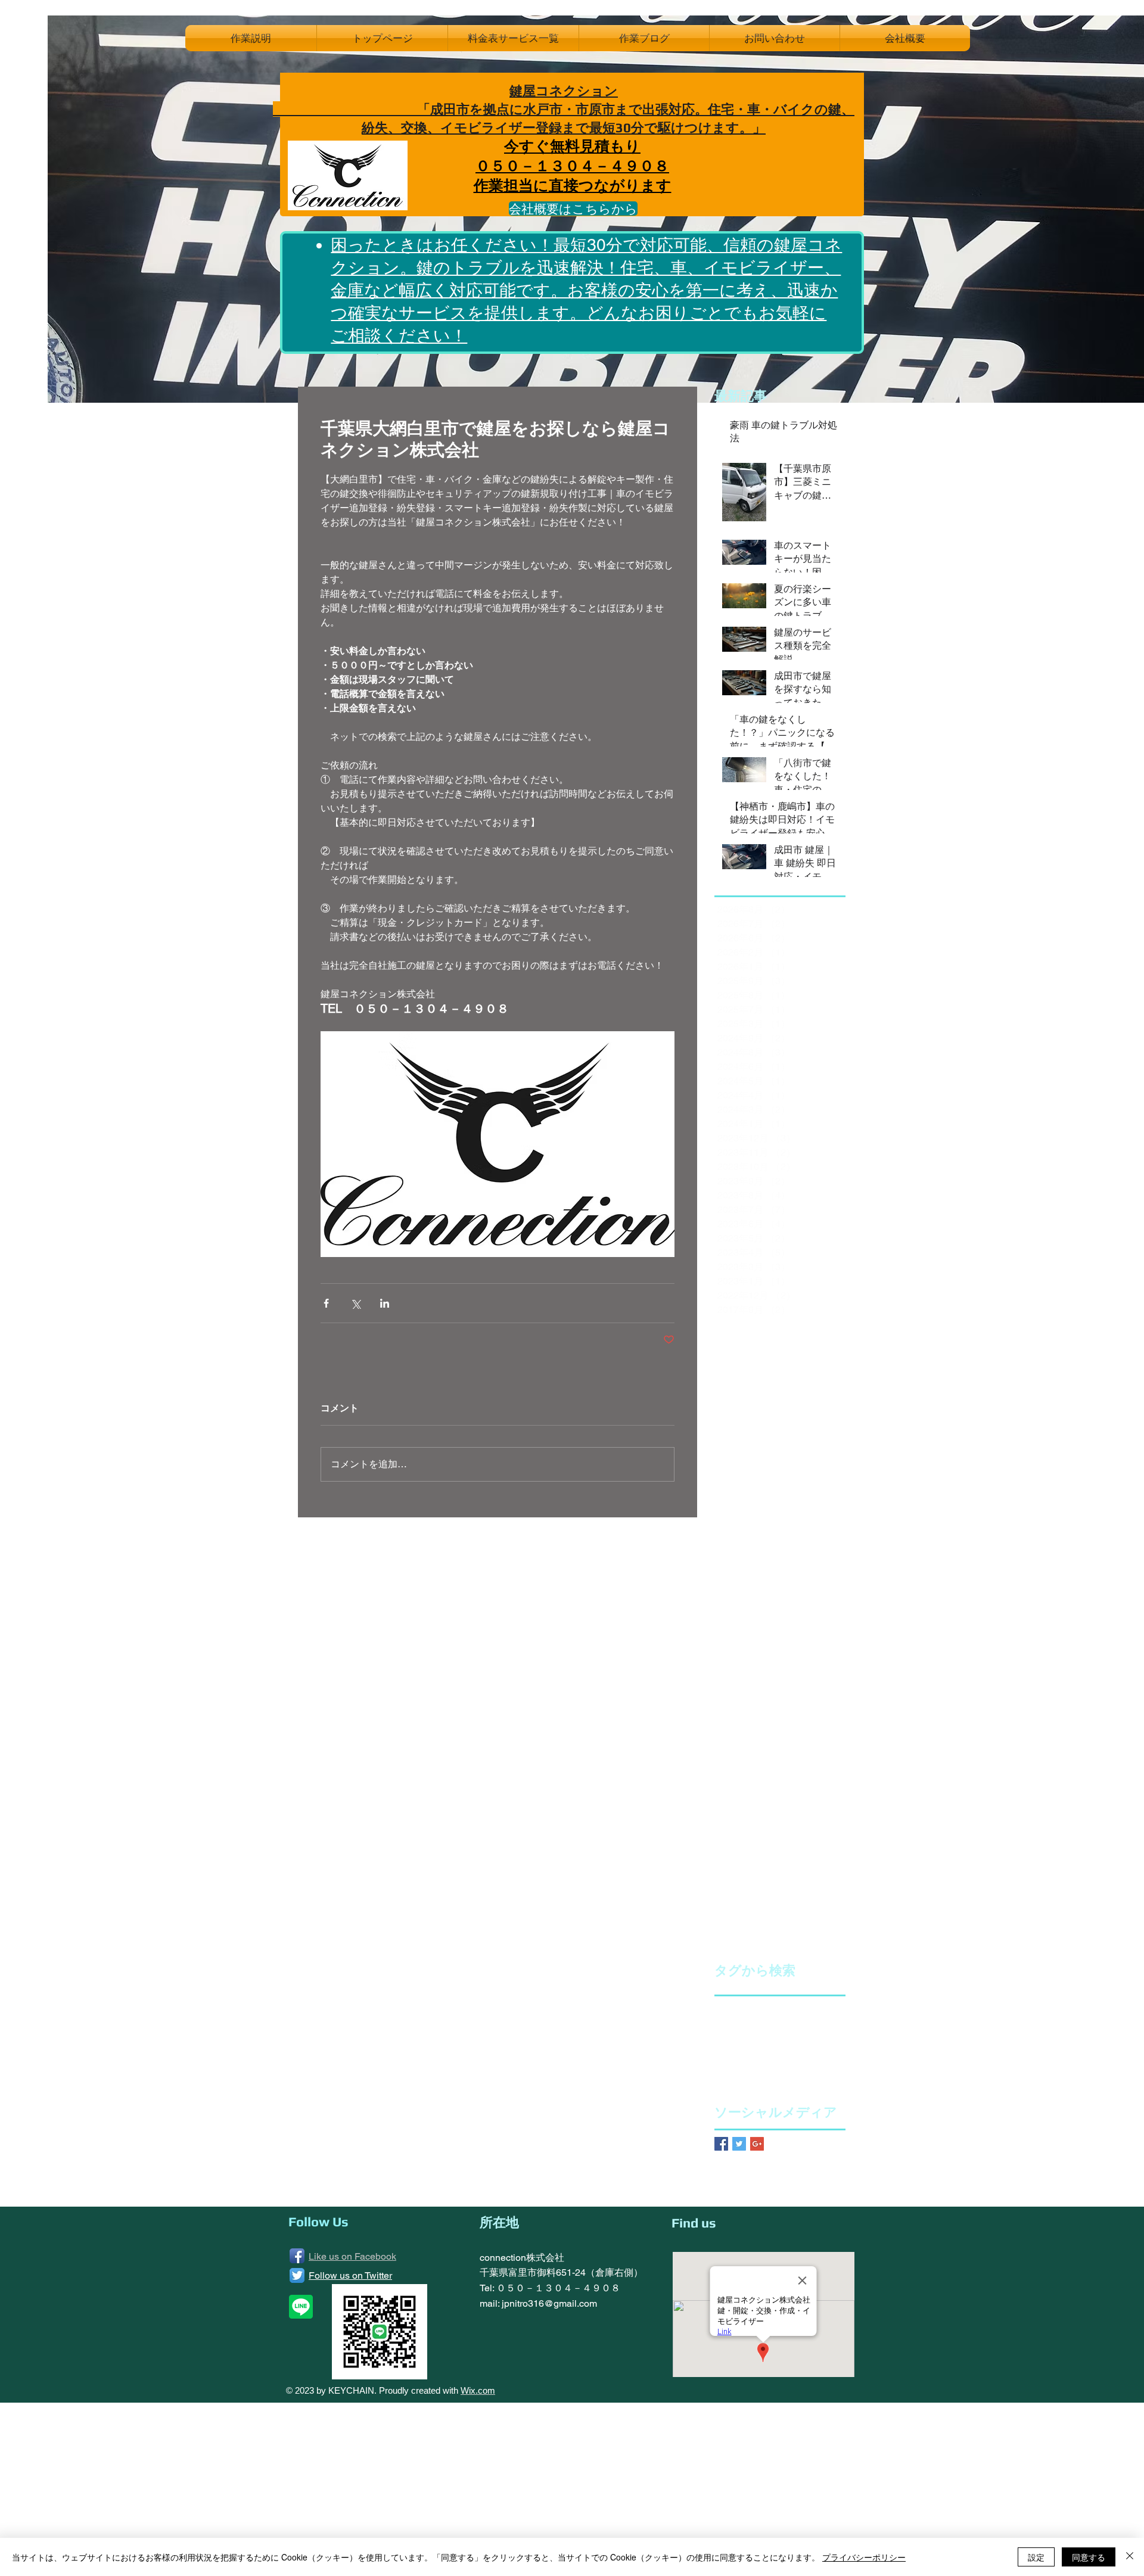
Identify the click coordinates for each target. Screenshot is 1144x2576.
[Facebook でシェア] (326, 1303)
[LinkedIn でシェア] (385, 1303)
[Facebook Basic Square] (721, 2144)
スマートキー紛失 (748, 2042)
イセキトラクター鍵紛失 (760, 2004)
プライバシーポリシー (864, 2557)
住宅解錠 (731, 2061)
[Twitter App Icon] (297, 2275)
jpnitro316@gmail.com (549, 2303)
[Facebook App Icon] (297, 2256)
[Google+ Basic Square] (757, 2144)
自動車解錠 (823, 2061)
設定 (1036, 2557)
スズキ (767, 2023)
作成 (763, 2061)
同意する (1089, 2557)
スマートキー (812, 2023)
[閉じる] (1130, 2557)
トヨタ (801, 2042)
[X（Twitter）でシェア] (355, 1303)
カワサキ (731, 2023)
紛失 (787, 2061)
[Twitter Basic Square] (739, 2144)
